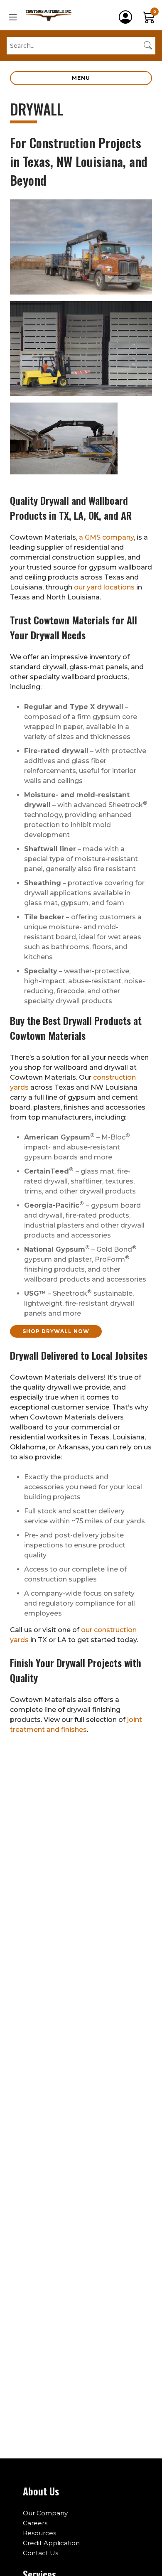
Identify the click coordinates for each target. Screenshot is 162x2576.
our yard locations (104, 587)
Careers (35, 2523)
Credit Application (51, 2543)
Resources (39, 2533)
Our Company (45, 2513)
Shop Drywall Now (56, 1331)
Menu (81, 78)
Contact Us (40, 2553)
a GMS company (106, 537)
